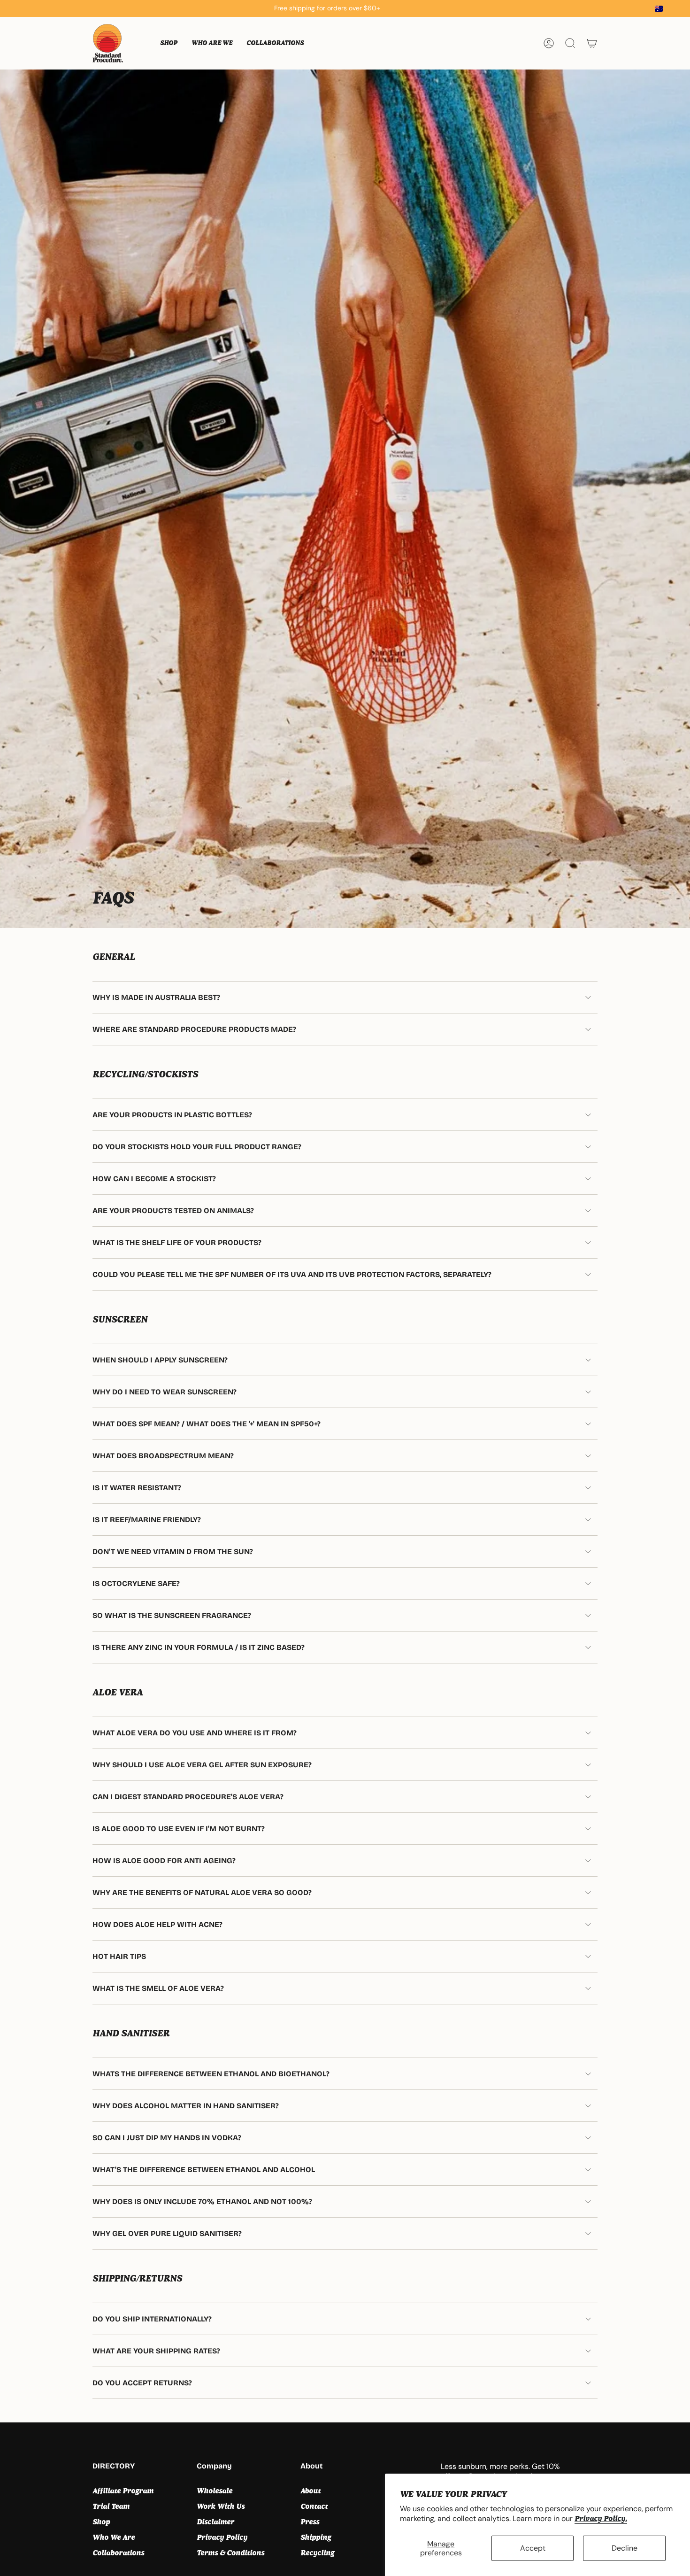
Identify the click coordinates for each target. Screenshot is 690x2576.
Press (310, 2522)
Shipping (316, 2537)
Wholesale (215, 2491)
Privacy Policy (222, 2537)
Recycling (317, 2553)
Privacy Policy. (601, 2518)
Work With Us (221, 2506)
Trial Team (111, 2506)
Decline (625, 2548)
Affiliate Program (123, 2491)
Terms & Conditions (230, 2553)
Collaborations (118, 2553)
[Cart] (592, 43)
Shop (101, 2522)
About (310, 2491)
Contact (314, 2506)
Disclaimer (215, 2522)
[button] (169, 43)
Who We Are (114, 2537)
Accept (533, 2548)
